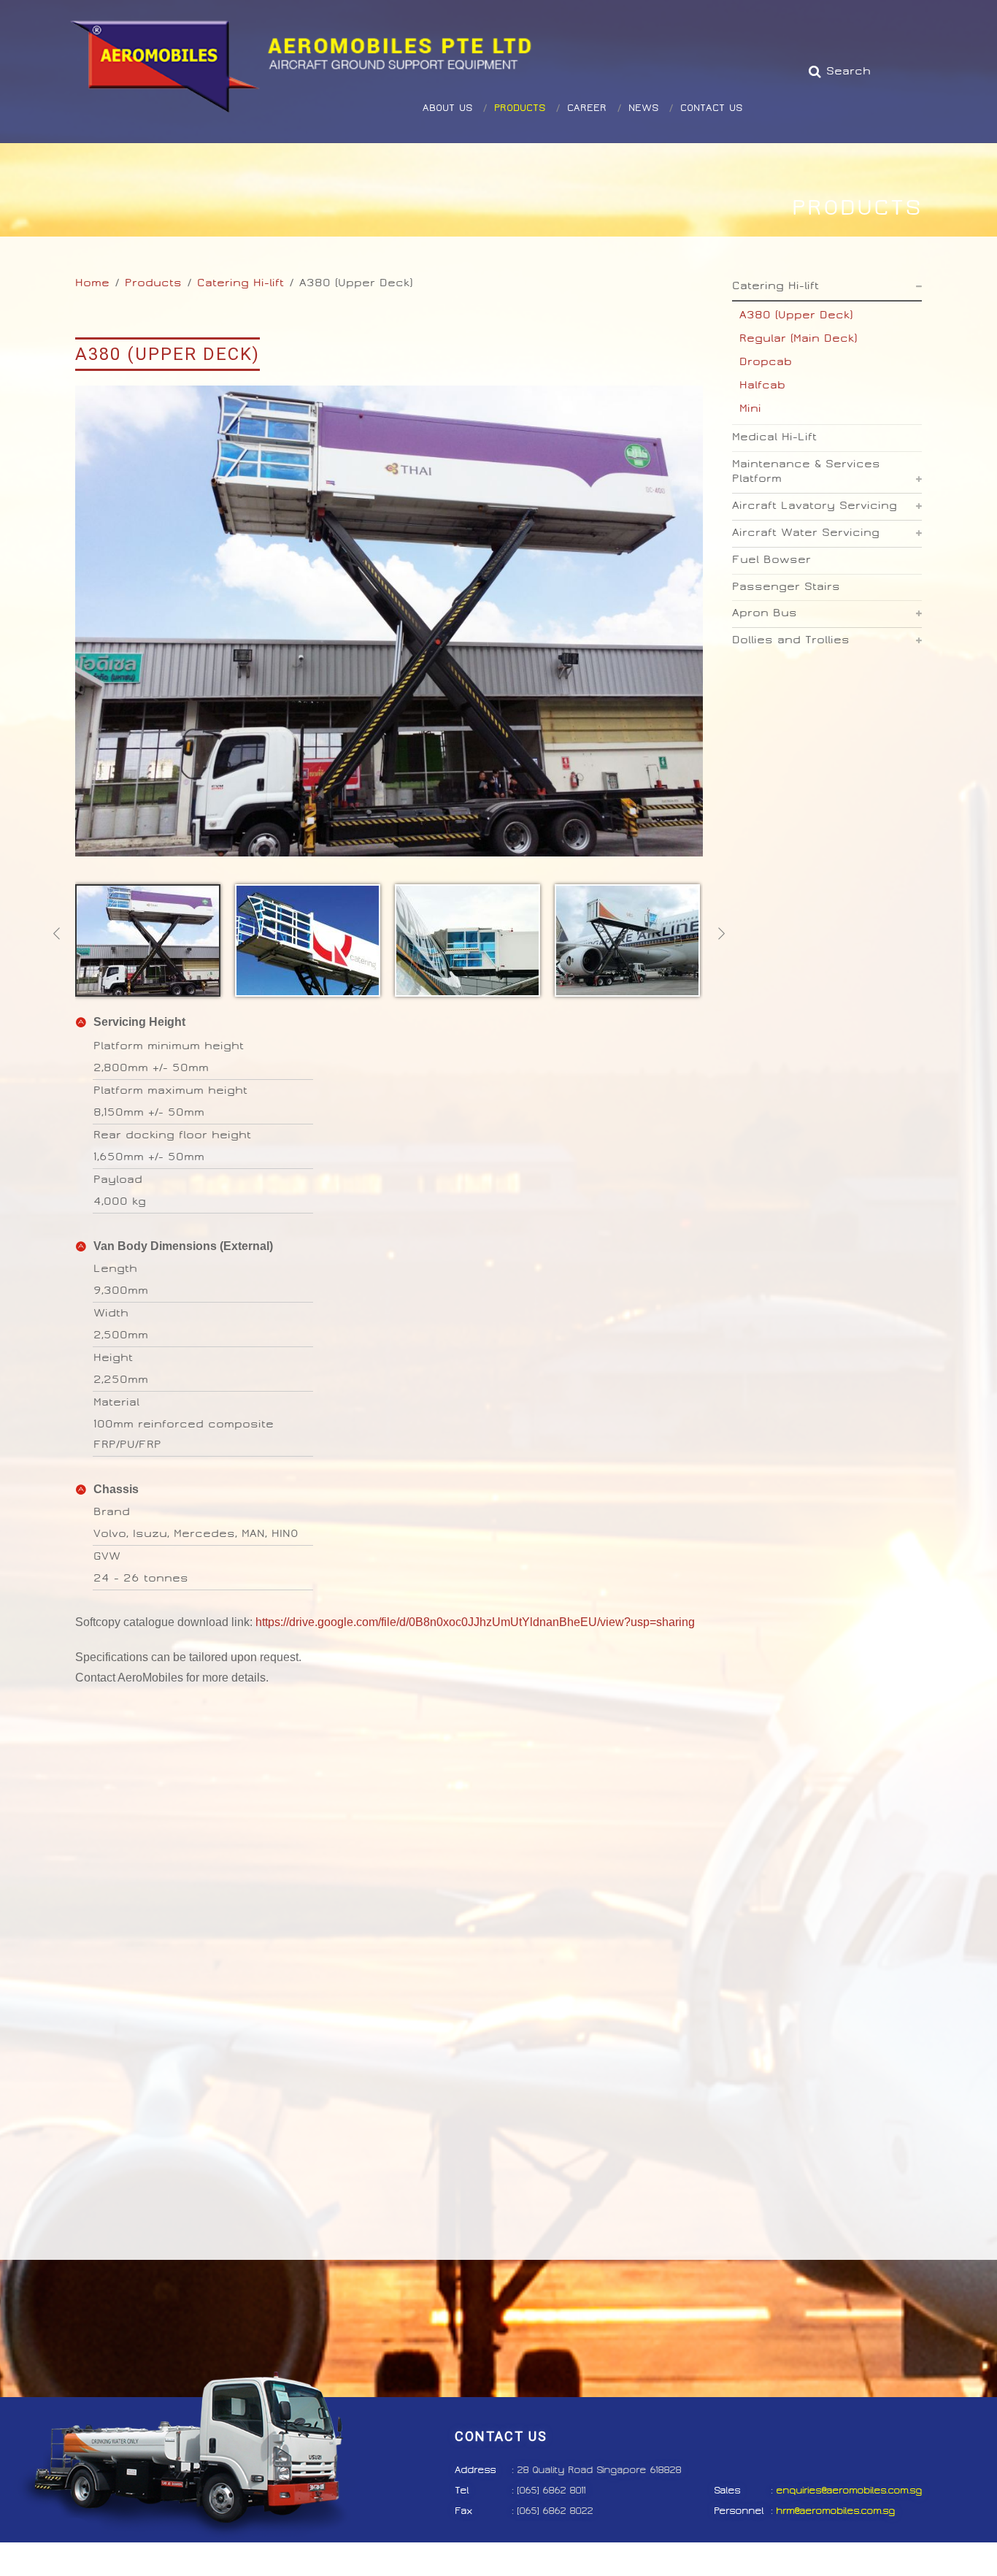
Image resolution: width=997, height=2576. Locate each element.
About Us (447, 70)
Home (92, 283)
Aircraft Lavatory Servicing (815, 506)
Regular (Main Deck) (798, 338)
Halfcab (762, 385)
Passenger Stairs (786, 587)
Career (587, 70)
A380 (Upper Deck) (796, 315)
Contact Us (711, 70)
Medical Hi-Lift (774, 437)
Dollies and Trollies (791, 640)
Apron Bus (765, 613)
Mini (750, 409)
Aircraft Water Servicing (806, 533)
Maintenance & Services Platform (806, 472)
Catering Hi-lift (240, 283)
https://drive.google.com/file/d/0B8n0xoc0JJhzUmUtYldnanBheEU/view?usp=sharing (475, 1622)
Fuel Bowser (771, 560)
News (643, 70)
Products (520, 70)
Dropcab (766, 362)
